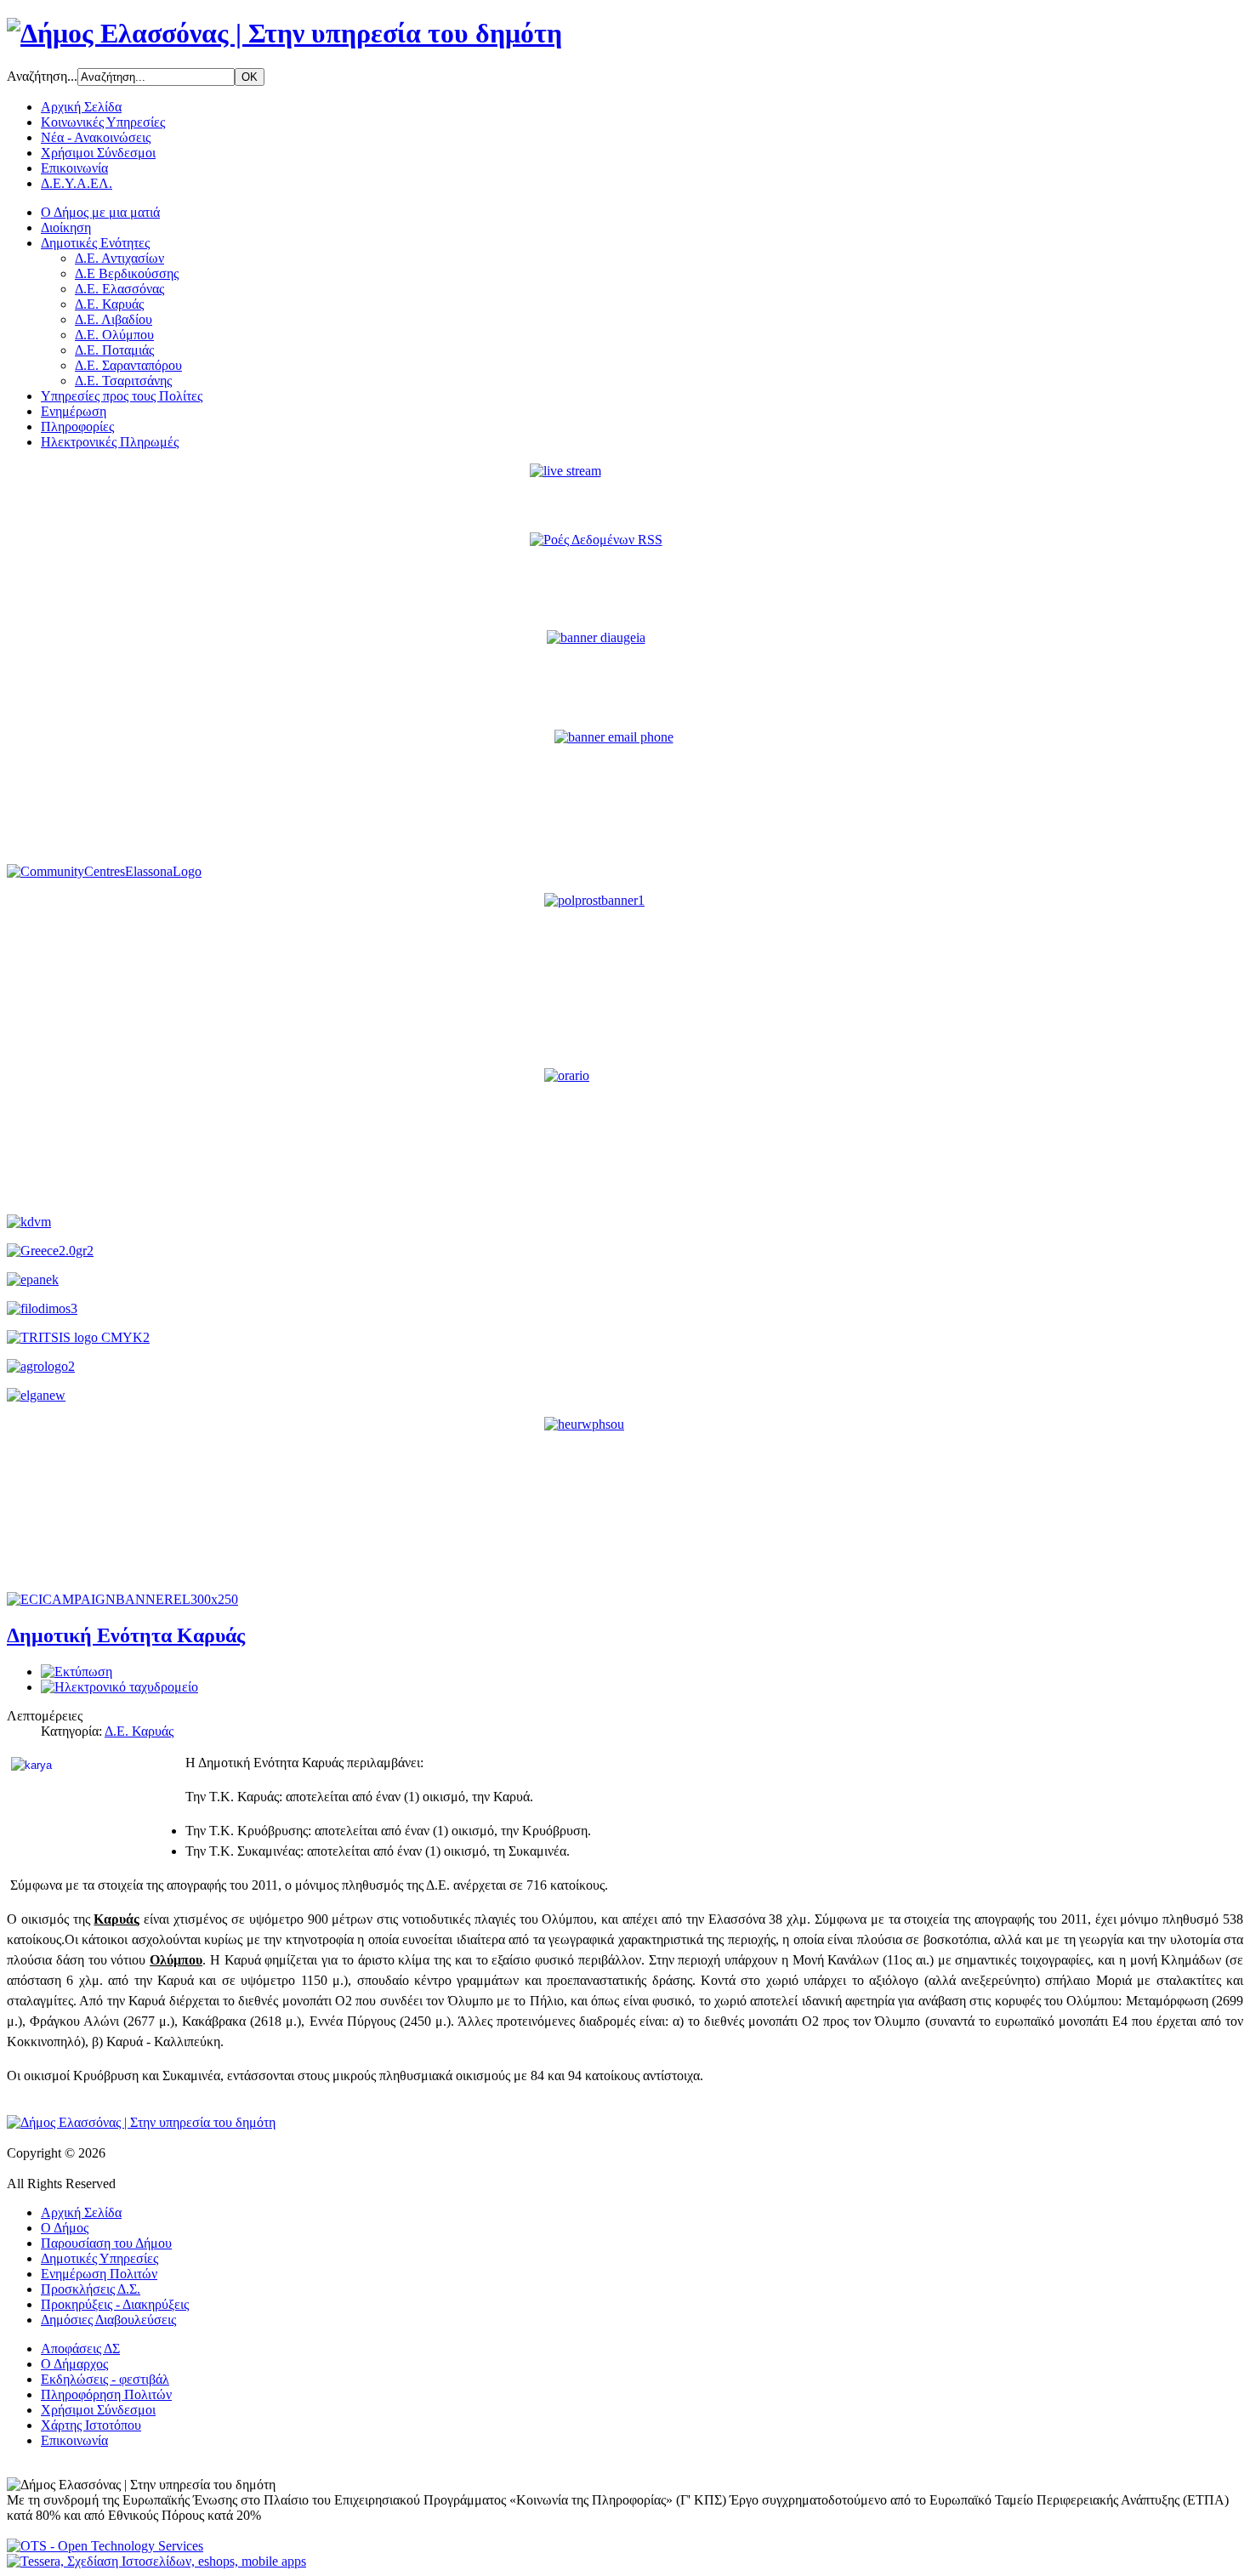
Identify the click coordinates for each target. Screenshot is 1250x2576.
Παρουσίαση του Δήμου (106, 2243)
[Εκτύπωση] (77, 1672)
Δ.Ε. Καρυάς (109, 304)
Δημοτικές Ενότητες (95, 243)
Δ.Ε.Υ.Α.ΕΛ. (77, 183)
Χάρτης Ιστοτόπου (91, 2425)
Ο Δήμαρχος (74, 2364)
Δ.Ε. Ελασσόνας (119, 289)
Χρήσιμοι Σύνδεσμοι (98, 153)
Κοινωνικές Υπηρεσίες (103, 122)
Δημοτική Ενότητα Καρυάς (126, 1635)
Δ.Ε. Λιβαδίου (114, 319)
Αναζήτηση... (42, 76)
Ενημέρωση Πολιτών (99, 2274)
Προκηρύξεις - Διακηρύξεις (115, 2304)
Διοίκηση (66, 227)
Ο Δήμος (65, 2228)
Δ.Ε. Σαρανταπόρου (128, 365)
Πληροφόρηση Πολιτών (106, 2394)
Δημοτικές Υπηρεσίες (99, 2258)
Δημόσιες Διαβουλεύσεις (108, 2320)
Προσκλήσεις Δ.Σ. (91, 2289)
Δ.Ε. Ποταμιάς (114, 350)
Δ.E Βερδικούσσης (127, 273)
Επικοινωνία (74, 168)
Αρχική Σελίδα (81, 107)
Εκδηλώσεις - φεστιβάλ (105, 2379)
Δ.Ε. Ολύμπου (114, 335)
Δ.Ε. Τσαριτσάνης (123, 381)
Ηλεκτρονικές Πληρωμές (110, 442)
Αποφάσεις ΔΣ (80, 2349)
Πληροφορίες (77, 426)
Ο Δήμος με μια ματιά (100, 212)
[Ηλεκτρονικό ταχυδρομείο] (119, 1687)
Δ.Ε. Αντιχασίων (119, 258)
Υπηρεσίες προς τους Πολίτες (122, 396)
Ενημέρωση (74, 411)
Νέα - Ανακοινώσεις (96, 137)
